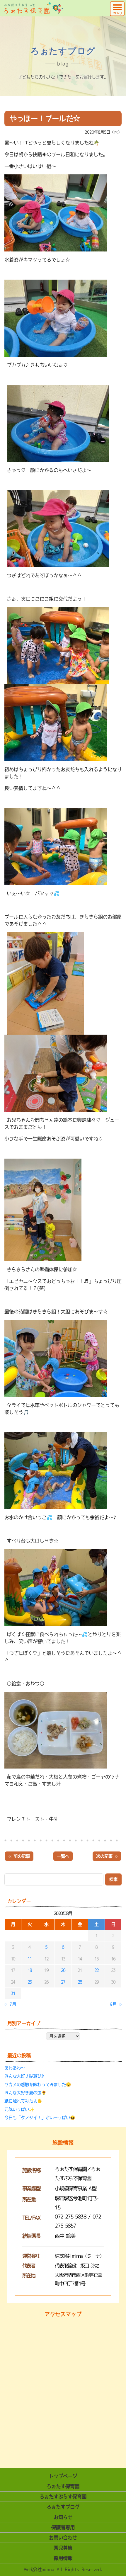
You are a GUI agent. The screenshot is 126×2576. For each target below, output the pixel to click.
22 (97, 1970)
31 (13, 1993)
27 (63, 1982)
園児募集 (63, 2548)
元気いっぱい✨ (19, 2109)
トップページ (63, 2476)
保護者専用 (63, 2527)
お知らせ (63, 2517)
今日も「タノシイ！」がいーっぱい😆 (40, 2118)
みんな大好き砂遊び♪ (25, 2076)
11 (30, 1959)
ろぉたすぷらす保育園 (63, 2497)
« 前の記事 (19, 1856)
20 (63, 1970)
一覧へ (63, 1856)
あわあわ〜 (15, 2068)
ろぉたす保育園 (63, 2486)
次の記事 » (107, 1856)
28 (80, 1982)
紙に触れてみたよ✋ (23, 2101)
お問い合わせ (63, 2538)
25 (30, 1982)
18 (30, 1970)
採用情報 (63, 2558)
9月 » (116, 2004)
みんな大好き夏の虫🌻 (25, 2093)
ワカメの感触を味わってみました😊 (38, 2084)
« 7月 (10, 2004)
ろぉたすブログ (63, 2507)
